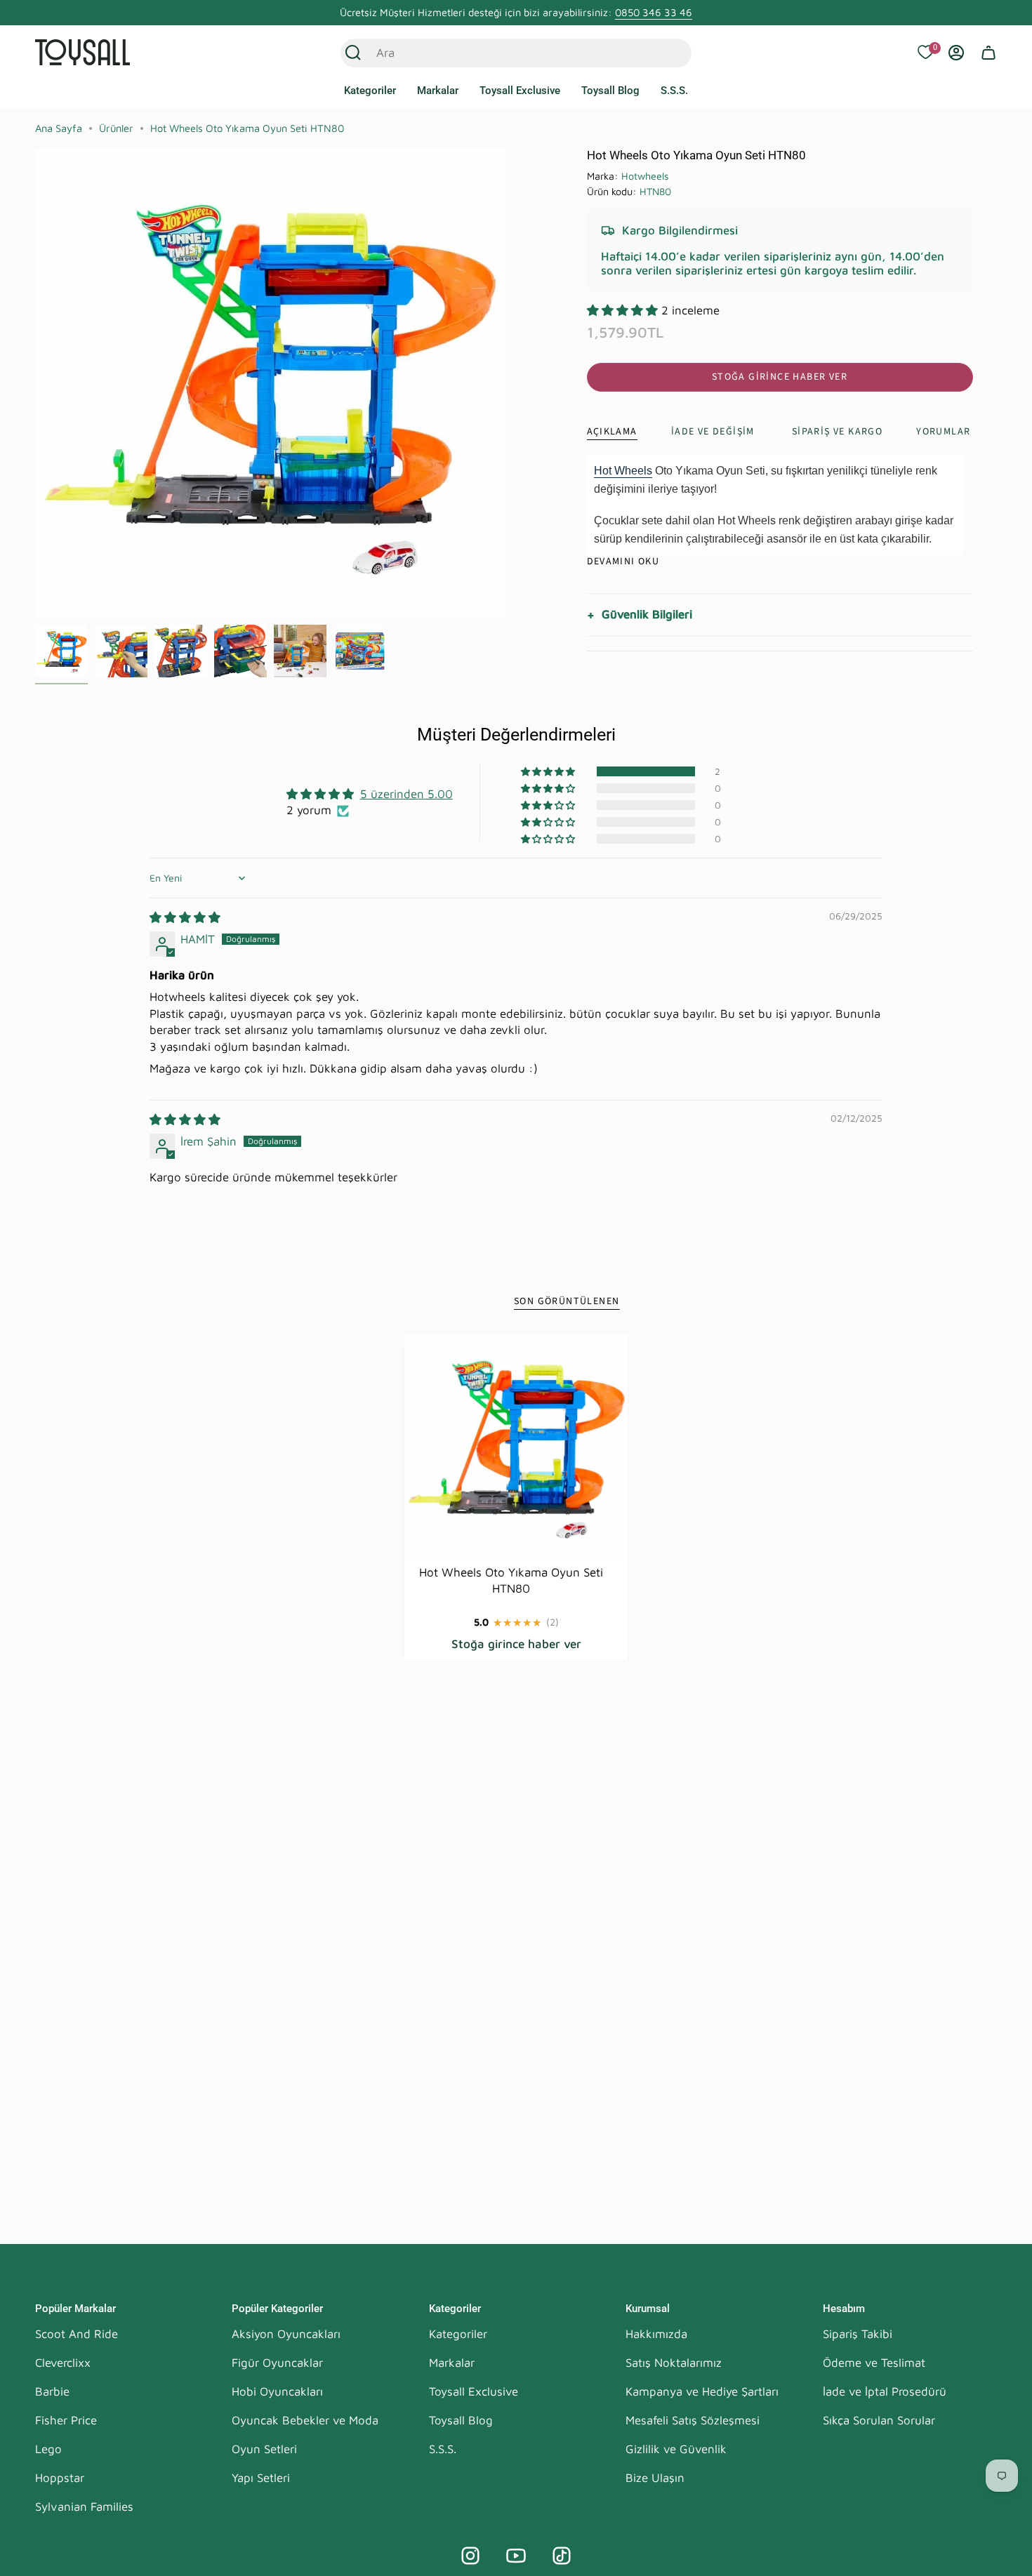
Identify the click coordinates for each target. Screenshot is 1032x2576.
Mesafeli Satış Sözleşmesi (693, 2420)
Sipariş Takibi (858, 2334)
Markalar (452, 2363)
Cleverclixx (63, 2363)
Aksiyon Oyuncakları (286, 2334)
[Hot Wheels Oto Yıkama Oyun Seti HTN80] (516, 1446)
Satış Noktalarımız (674, 2363)
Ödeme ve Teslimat (874, 2363)
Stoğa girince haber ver (780, 377)
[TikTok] (562, 2556)
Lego (48, 2449)
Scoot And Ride (77, 2334)
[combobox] (501, 53)
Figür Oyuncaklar (277, 2363)
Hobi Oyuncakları (277, 2391)
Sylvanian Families (84, 2507)
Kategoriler (458, 2334)
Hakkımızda (656, 2334)
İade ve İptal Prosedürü (885, 2391)
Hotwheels (645, 176)
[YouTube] (516, 2556)
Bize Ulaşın (655, 2478)
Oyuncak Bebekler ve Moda (305, 2420)
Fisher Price (66, 2420)
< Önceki (35, 383)
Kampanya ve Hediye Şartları (702, 2391)
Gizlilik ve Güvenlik (676, 2449)
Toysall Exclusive (474, 2391)
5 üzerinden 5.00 (406, 794)
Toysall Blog (461, 2420)
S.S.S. (443, 2449)
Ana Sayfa (59, 128)
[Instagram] (470, 2556)
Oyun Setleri (264, 2449)
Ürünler (116, 128)
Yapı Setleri (261, 2478)
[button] (370, 91)
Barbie (52, 2391)
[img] (185, 917)
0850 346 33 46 (654, 12)
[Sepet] (988, 53)
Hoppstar (60, 2478)
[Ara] (353, 53)
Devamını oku (623, 562)
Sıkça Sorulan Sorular (879, 2420)
